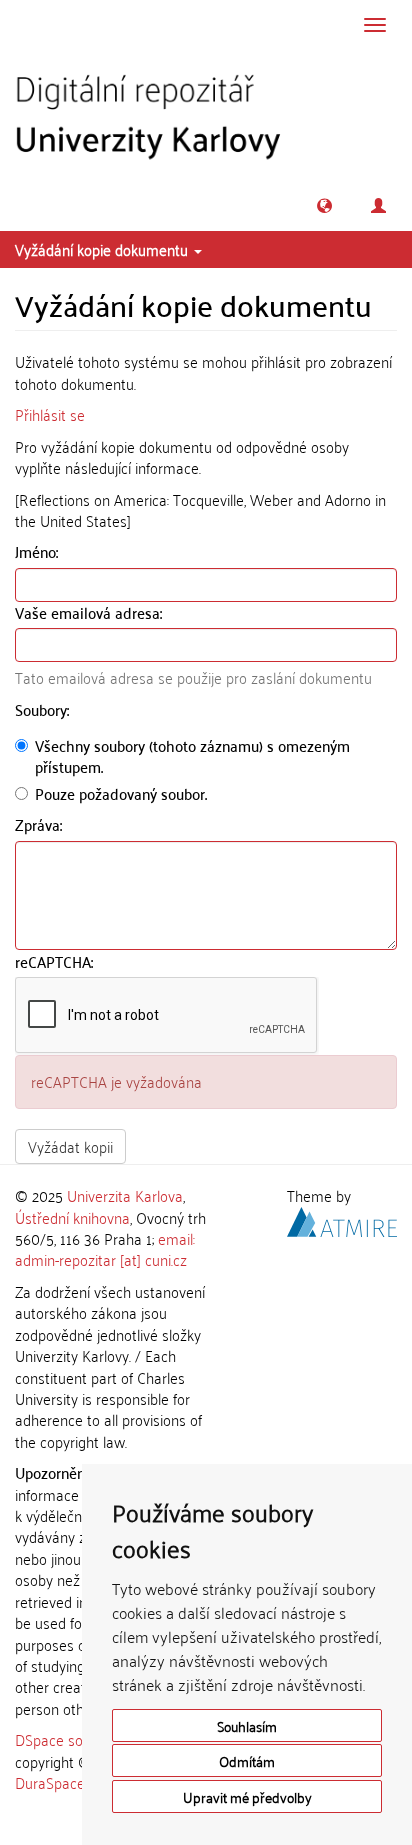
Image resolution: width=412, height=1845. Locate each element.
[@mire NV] (342, 1218)
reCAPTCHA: (56, 961)
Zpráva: (40, 824)
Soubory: (44, 709)
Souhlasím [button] (247, 1725)
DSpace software (69, 1739)
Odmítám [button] (247, 1760)
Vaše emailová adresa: (90, 612)
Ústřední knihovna (72, 1217)
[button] (324, 205)
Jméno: (38, 551)
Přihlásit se (50, 414)
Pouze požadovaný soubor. (121, 793)
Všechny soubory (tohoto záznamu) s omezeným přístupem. (192, 756)
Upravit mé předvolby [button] (247, 1796)
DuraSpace (50, 1782)
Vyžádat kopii (70, 1146)
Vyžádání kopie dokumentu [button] (103, 249)
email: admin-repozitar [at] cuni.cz (105, 1248)
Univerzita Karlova (125, 1195)
